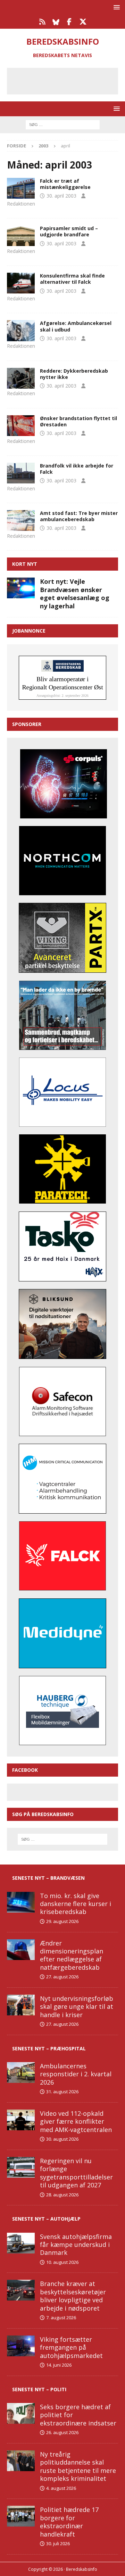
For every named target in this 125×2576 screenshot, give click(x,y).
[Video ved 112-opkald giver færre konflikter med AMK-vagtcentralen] (21, 2120)
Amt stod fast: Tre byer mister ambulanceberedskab (79, 516)
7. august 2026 (61, 2318)
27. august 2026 (62, 1977)
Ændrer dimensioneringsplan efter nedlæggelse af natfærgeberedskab (72, 1955)
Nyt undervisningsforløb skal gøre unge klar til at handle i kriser (77, 2007)
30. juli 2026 (58, 2543)
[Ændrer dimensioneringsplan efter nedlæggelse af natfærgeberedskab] (21, 1950)
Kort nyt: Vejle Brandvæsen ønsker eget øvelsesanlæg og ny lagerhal (75, 593)
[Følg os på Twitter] (83, 22)
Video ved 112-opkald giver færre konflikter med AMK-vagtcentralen (76, 2121)
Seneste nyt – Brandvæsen (48, 1878)
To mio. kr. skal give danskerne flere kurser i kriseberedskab (76, 1904)
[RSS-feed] (42, 22)
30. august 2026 (62, 2139)
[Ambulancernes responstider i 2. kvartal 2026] (21, 2072)
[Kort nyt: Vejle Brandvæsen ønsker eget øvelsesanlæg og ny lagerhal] (21, 588)
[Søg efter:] (63, 124)
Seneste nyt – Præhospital (49, 2048)
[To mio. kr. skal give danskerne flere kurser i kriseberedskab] (21, 1902)
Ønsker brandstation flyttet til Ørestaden (78, 421)
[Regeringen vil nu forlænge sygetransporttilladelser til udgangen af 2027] (21, 2167)
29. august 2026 (62, 1921)
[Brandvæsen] (21, 236)
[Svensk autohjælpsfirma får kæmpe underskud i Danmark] (21, 2243)
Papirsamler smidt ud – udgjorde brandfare (69, 231)
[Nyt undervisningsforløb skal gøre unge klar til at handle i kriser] (21, 2005)
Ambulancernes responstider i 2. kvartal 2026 (76, 2074)
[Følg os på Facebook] (69, 22)
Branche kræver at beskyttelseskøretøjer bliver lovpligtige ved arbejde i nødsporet (73, 2296)
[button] (115, 7)
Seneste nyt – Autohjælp (46, 2219)
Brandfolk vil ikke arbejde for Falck (77, 469)
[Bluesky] (56, 22)
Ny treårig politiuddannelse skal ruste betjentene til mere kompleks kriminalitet (78, 2466)
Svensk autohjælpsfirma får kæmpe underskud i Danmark (76, 2245)
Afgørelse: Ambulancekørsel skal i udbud (76, 326)
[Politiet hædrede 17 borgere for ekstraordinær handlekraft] (21, 2516)
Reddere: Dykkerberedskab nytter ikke (74, 374)
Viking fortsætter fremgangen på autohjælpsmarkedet (71, 2347)
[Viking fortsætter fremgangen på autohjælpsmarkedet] (21, 2346)
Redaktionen (21, 204)
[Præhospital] (21, 188)
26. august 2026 (62, 2432)
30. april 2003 (61, 196)
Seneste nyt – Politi (39, 2389)
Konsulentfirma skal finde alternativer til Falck (72, 279)
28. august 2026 (62, 2195)
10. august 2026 (62, 2262)
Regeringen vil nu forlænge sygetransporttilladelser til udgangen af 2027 (76, 2173)
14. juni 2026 (59, 2365)
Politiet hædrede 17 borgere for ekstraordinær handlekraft (69, 2522)
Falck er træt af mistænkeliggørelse (65, 184)
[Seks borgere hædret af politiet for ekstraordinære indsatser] (21, 2413)
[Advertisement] (68, 80)
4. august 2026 (61, 2488)
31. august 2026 (62, 2092)
